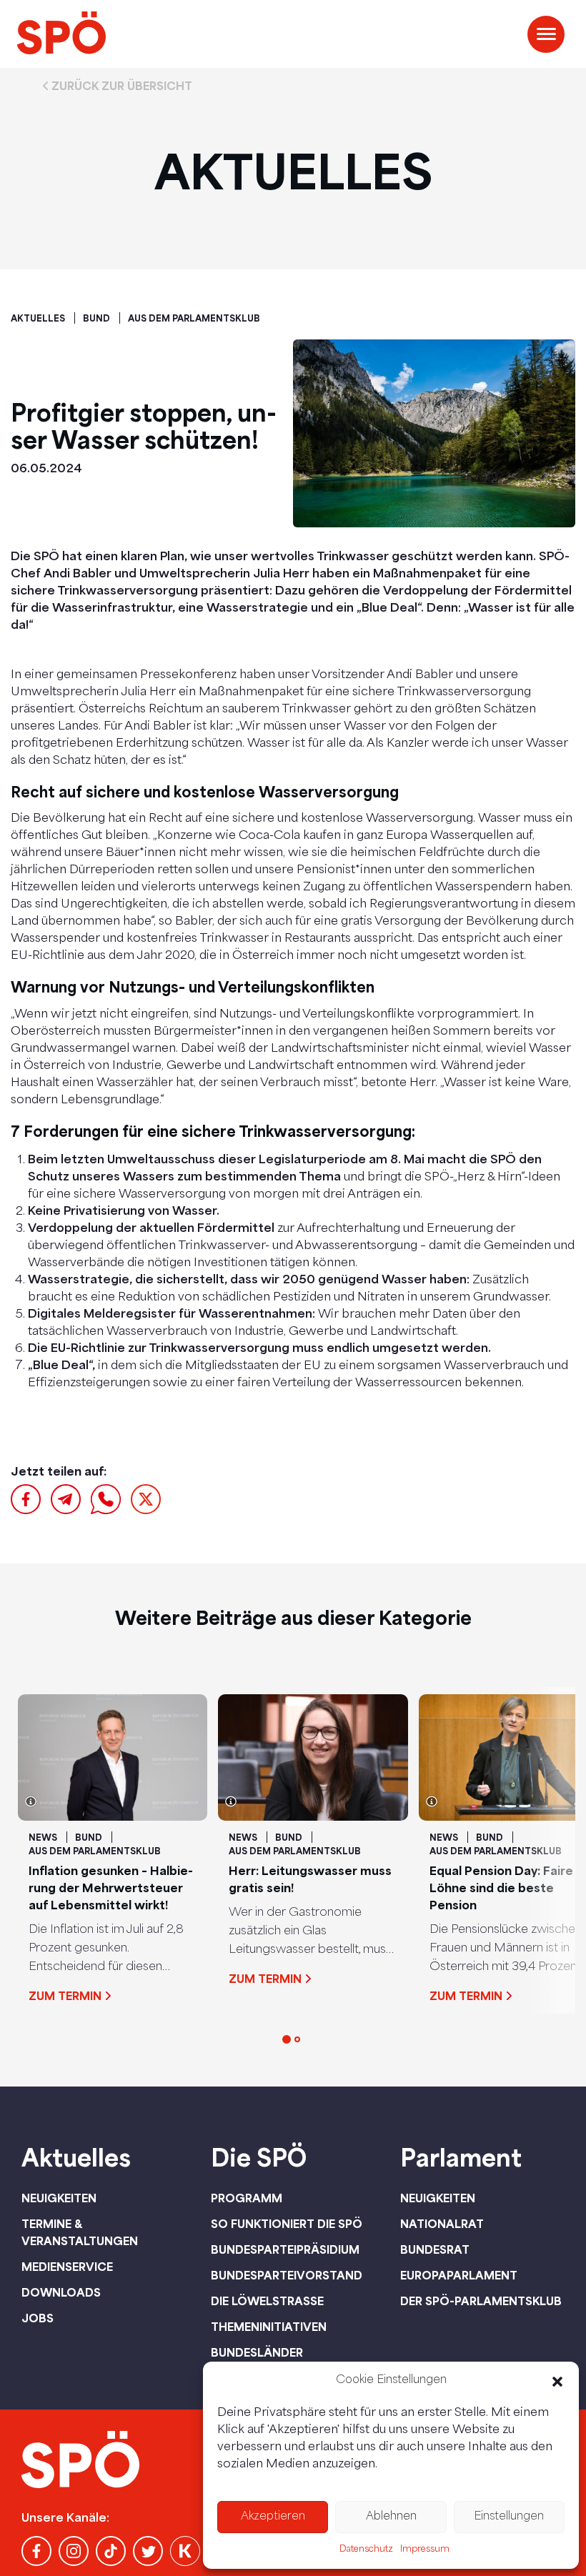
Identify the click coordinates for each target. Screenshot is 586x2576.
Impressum (425, 2550)
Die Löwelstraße (267, 2301)
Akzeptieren (273, 2517)
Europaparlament (459, 2275)
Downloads (61, 2292)
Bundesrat (435, 2249)
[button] (557, 2382)
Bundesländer (257, 2352)
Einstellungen (509, 2517)
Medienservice (67, 2267)
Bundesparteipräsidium (285, 2249)
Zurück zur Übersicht (122, 86)
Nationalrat (442, 2224)
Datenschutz (366, 2550)
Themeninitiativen (269, 2327)
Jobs (38, 2318)
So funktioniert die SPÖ (287, 2224)
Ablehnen (391, 2517)
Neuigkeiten (59, 2198)
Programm (247, 2198)
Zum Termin (65, 1996)
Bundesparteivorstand (287, 2275)
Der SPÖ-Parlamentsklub (481, 2301)
